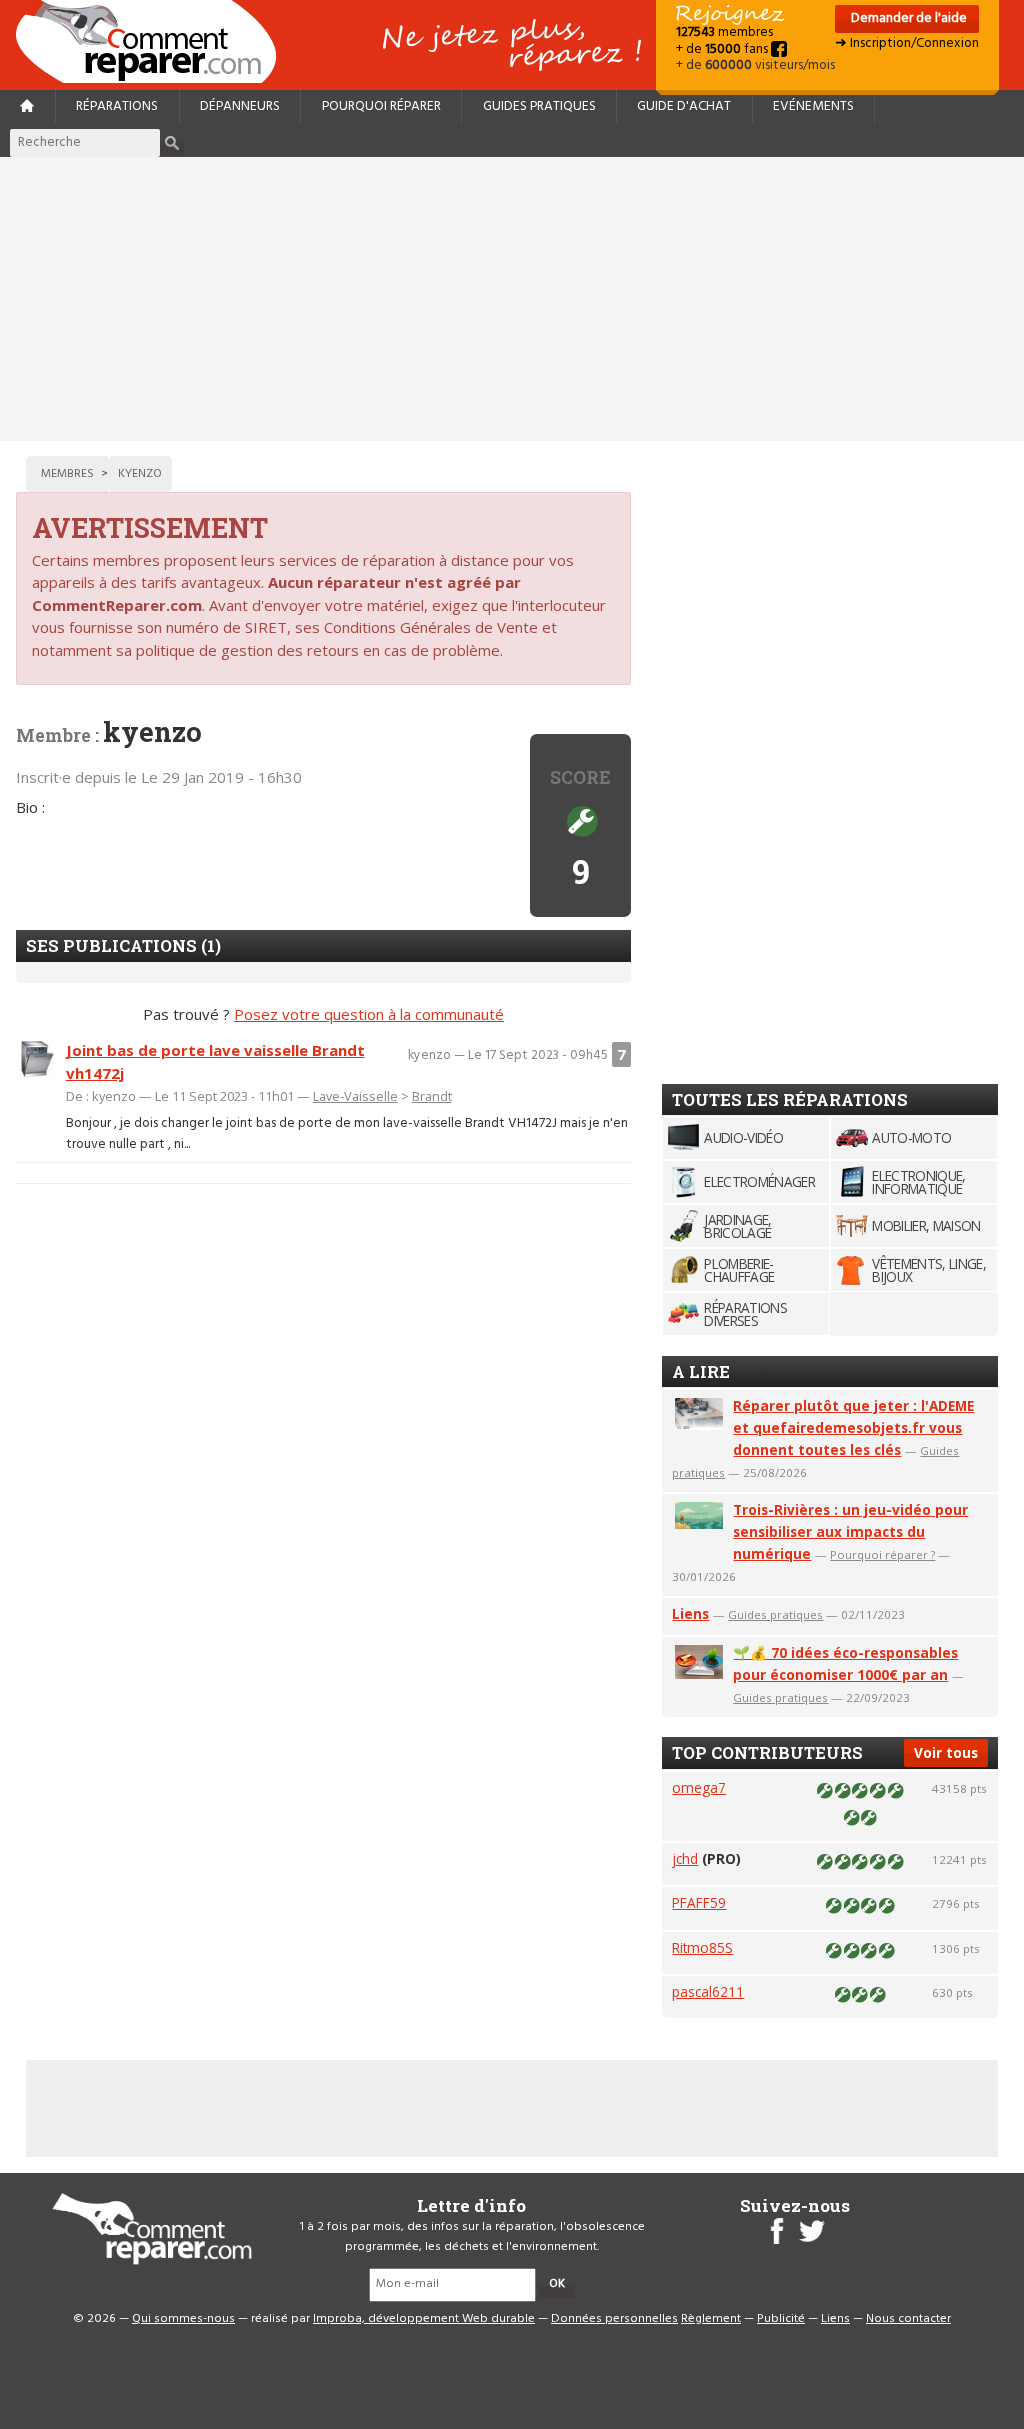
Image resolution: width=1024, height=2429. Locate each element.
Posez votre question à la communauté (369, 1014)
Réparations (117, 106)
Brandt (432, 1096)
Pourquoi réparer (381, 106)
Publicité (781, 2319)
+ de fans (723, 49)
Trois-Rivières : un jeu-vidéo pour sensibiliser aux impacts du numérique (850, 1531)
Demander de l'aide (907, 18)
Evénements (813, 106)
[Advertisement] (512, 299)
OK (557, 2284)
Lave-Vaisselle (355, 1096)
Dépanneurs (240, 106)
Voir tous (946, 1752)
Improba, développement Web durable (424, 2319)
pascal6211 (708, 1991)
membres (724, 32)
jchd (685, 1858)
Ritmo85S (702, 1947)
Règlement (711, 2319)
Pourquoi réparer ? (882, 1554)
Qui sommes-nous (183, 2319)
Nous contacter (908, 2319)
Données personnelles (614, 2319)
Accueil (154, 41)
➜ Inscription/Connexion (907, 43)
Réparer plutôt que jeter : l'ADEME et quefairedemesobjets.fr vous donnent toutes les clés (853, 1427)
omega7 (699, 1787)
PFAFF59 (699, 1902)
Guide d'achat (684, 106)
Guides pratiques (539, 106)
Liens (690, 1613)
